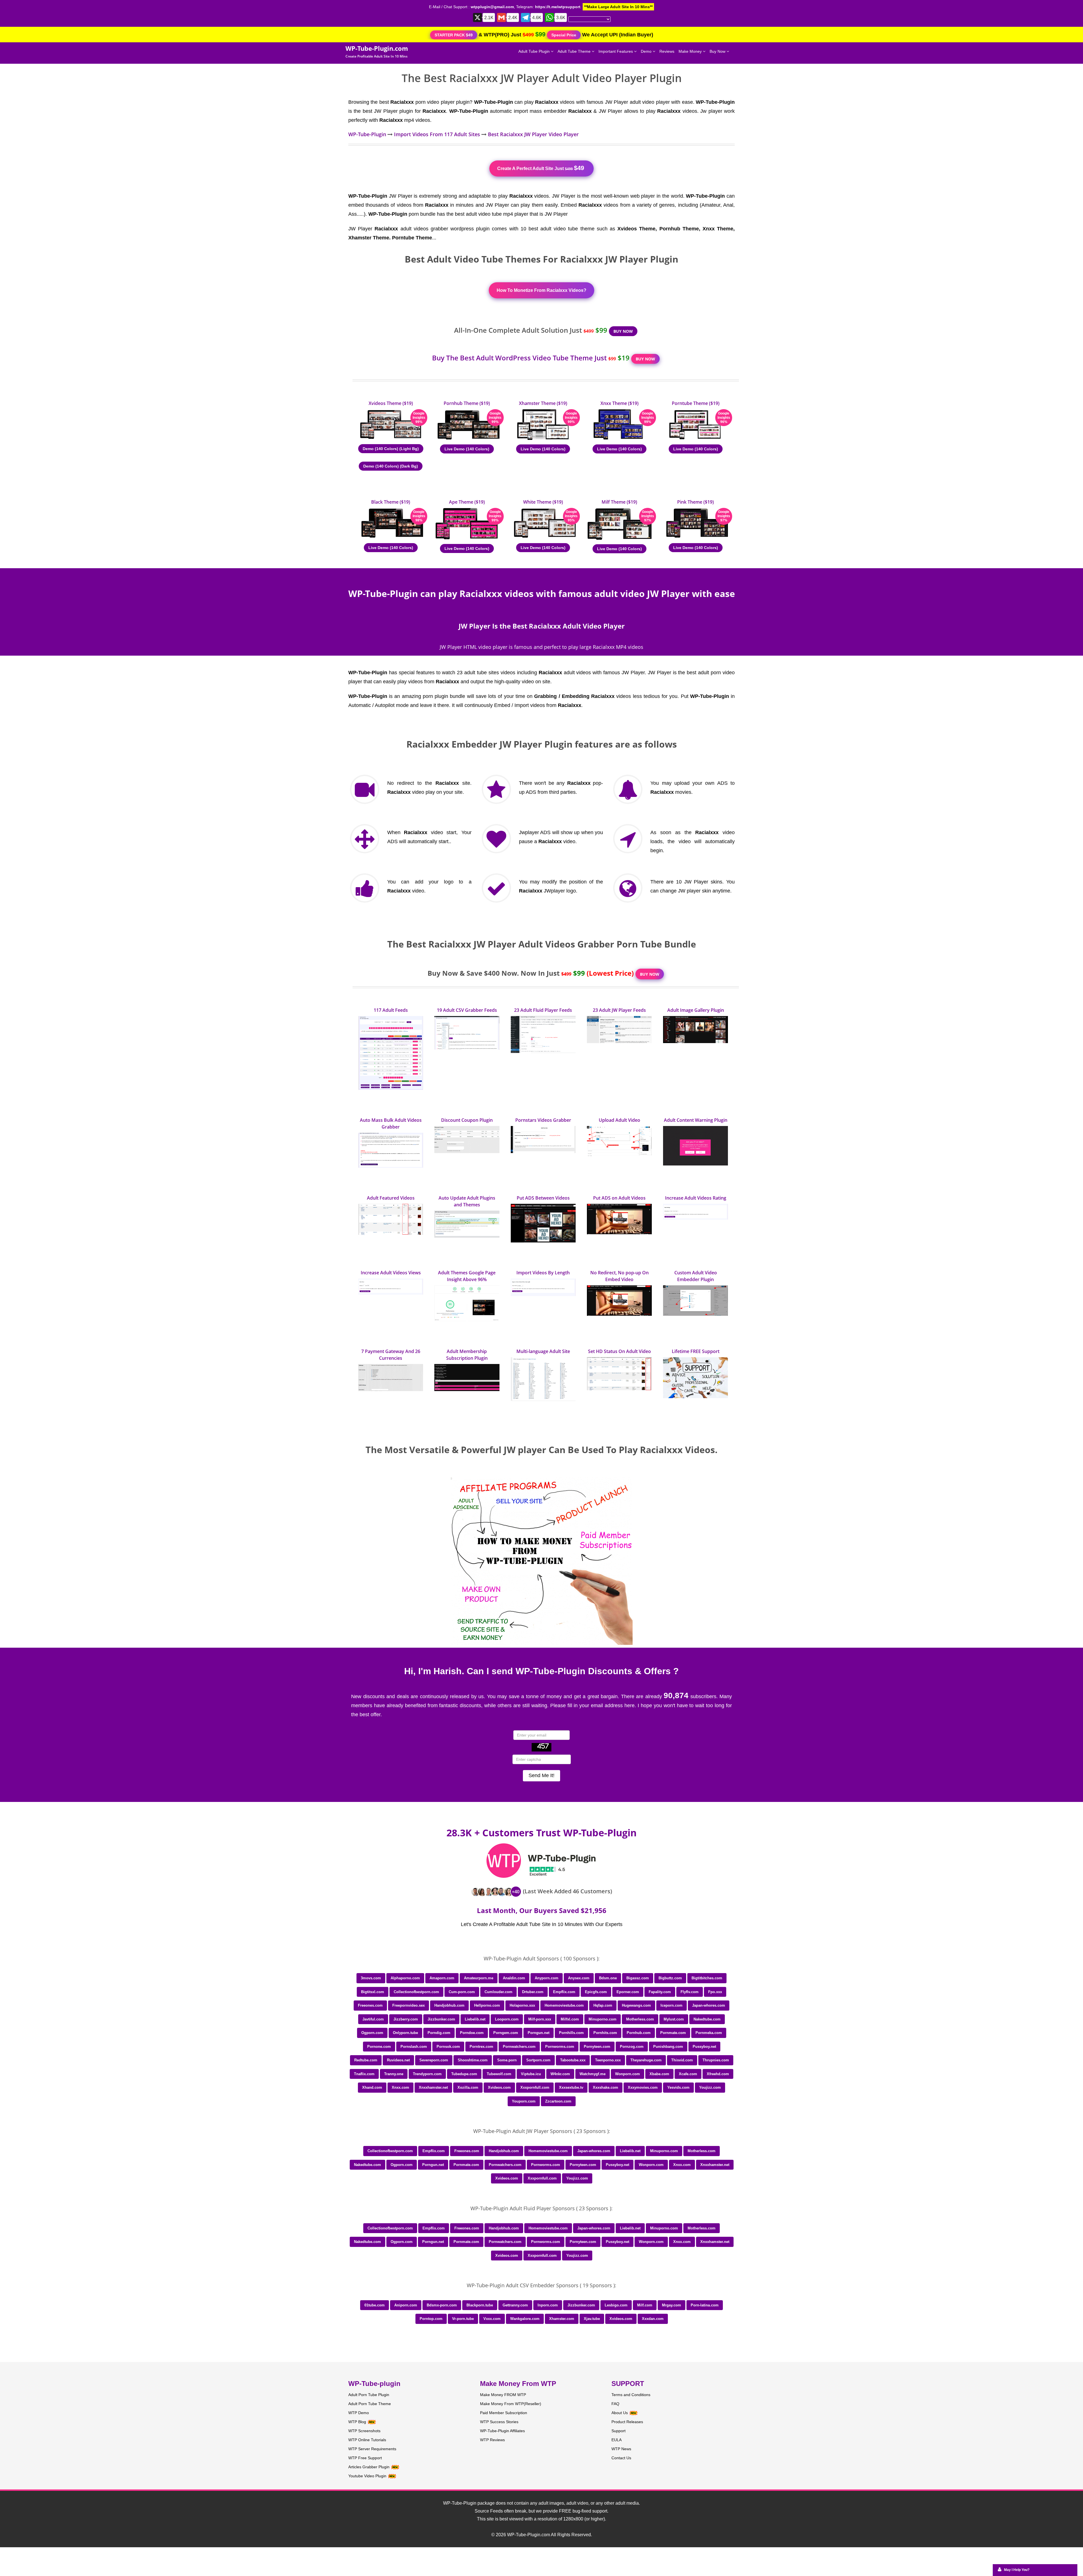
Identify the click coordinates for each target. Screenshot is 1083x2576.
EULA (617, 2440)
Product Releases (627, 2422)
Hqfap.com (603, 2005)
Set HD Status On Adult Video (619, 1351)
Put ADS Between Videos (543, 1198)
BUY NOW (623, 331)
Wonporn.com (628, 2074)
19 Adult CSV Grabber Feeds (467, 1010)
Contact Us (621, 2458)
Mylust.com (674, 2019)
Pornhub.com (639, 2033)
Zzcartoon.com (558, 2101)
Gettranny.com (515, 2305)
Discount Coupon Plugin (467, 1120)
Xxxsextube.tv (571, 2087)
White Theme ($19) (543, 502)
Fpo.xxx (715, 1992)
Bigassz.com (638, 1978)
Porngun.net (539, 2033)
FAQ (615, 2404)
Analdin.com (514, 1978)
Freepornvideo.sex (409, 2005)
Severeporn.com (434, 2060)
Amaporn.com (442, 1978)
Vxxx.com (492, 2319)
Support (618, 2431)
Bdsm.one (608, 1978)
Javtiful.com (373, 2019)
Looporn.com (507, 2019)
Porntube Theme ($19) (696, 403)
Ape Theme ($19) (467, 502)
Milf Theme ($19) (619, 502)
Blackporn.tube (480, 2305)
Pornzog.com (632, 2047)
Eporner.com (628, 1992)
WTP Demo (359, 2413)
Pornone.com (379, 2047)
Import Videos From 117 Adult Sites (437, 134)
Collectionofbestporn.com (416, 1992)
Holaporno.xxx (522, 2005)
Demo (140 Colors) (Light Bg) (391, 449)
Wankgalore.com (525, 2319)
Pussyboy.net (704, 2047)
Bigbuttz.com (670, 1978)
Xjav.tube (592, 2319)
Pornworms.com (560, 2047)
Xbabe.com (659, 2074)
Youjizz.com (710, 2087)
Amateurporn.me (479, 1978)
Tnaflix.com (364, 2074)
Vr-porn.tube (463, 2319)
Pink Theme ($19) (695, 502)
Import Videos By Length (543, 1273)
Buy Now (718, 51)
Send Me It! (541, 1775)
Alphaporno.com (405, 1978)
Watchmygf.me (593, 2074)
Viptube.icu (531, 2074)
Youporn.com (524, 2101)
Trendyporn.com (427, 2074)
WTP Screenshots (364, 2431)
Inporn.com (548, 2305)
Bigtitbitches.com (707, 1978)
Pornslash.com (414, 2047)
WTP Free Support (365, 2458)
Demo (647, 51)
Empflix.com (564, 1992)
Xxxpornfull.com (535, 2087)
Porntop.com (431, 2319)
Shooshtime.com (473, 2060)
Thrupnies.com (716, 2060)
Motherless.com (640, 2019)
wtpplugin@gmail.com (492, 7)
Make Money (691, 51)
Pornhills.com (571, 2033)
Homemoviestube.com (564, 2005)
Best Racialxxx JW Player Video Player (533, 134)
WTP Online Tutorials (367, 2440)
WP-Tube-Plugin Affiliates (502, 2431)
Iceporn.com (672, 2005)
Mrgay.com (672, 2305)
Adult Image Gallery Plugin (696, 1010)
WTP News (621, 2449)
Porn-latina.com (705, 2305)
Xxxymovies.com (643, 2087)
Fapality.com (660, 1992)
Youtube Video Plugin (367, 2476)
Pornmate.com (673, 2033)
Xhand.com (372, 2087)
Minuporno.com (603, 2019)
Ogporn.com (372, 2033)
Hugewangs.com (636, 2005)
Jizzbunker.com (441, 2019)
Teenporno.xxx (608, 2060)
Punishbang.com (668, 2047)
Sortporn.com (538, 2060)
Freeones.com (370, 2005)
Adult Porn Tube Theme (370, 2404)
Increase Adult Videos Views (391, 1273)
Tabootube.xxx (573, 2060)
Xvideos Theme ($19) (391, 403)
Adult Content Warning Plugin (696, 1120)
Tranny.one (394, 2074)
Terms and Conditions (631, 2395)
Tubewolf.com (499, 2074)
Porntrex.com (481, 2047)
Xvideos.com (499, 2087)
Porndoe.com (472, 2033)
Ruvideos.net (398, 2060)
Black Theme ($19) (391, 502)
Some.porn (507, 2060)
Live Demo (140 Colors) (467, 449)
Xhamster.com (562, 2319)
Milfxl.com (570, 2019)
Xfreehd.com (718, 2074)
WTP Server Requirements (372, 2449)
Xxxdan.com (653, 2319)
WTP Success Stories (499, 2422)
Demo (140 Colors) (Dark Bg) (391, 466)
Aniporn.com (406, 2305)
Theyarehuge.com (646, 2060)
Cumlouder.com (498, 1992)
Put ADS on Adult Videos (619, 1198)
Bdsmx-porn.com (442, 2305)
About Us (620, 2413)
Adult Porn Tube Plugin (369, 2395)
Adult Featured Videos (391, 1198)
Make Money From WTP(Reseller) (511, 2404)
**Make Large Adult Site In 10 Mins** (618, 7)
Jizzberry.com (406, 2019)
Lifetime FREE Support (696, 1351)
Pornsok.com (448, 2047)
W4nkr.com (560, 2074)
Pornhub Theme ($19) (467, 403)
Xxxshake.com (606, 2087)
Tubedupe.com (464, 2074)
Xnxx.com (400, 2087)
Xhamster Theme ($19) (543, 403)
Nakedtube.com (707, 2019)
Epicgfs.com (596, 1992)
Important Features (616, 51)
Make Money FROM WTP (503, 2395)
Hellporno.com (487, 2005)
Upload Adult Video (619, 1120)
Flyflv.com (690, 1992)
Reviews (667, 51)
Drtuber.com (533, 1992)
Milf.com (645, 2305)
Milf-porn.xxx (540, 2019)
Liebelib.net (475, 2019)
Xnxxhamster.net (433, 2087)
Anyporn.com (547, 1978)
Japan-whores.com (709, 2005)
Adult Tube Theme (575, 51)
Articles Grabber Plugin (369, 2467)
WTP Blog (357, 2422)
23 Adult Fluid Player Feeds (543, 1010)
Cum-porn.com (462, 1992)
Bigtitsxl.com (373, 1992)
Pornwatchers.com (519, 2047)
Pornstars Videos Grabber (543, 1120)
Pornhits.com (605, 2033)
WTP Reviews (492, 2440)
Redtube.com (366, 2060)
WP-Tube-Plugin (367, 134)
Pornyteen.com (597, 2047)
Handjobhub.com (449, 2005)
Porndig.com (439, 2033)
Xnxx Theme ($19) (619, 403)
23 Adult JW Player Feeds (619, 1010)
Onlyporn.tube (405, 2033)
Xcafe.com (688, 2074)
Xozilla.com (468, 2087)
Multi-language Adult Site (543, 1351)
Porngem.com (506, 2033)
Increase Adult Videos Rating (696, 1198)
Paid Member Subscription (504, 2413)
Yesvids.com (678, 2087)
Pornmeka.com (709, 2033)
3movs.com (371, 1978)
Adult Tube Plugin (535, 51)
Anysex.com (579, 1978)
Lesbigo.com (616, 2305)
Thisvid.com (682, 2060)
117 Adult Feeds (391, 1010)
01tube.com (375, 2305)
